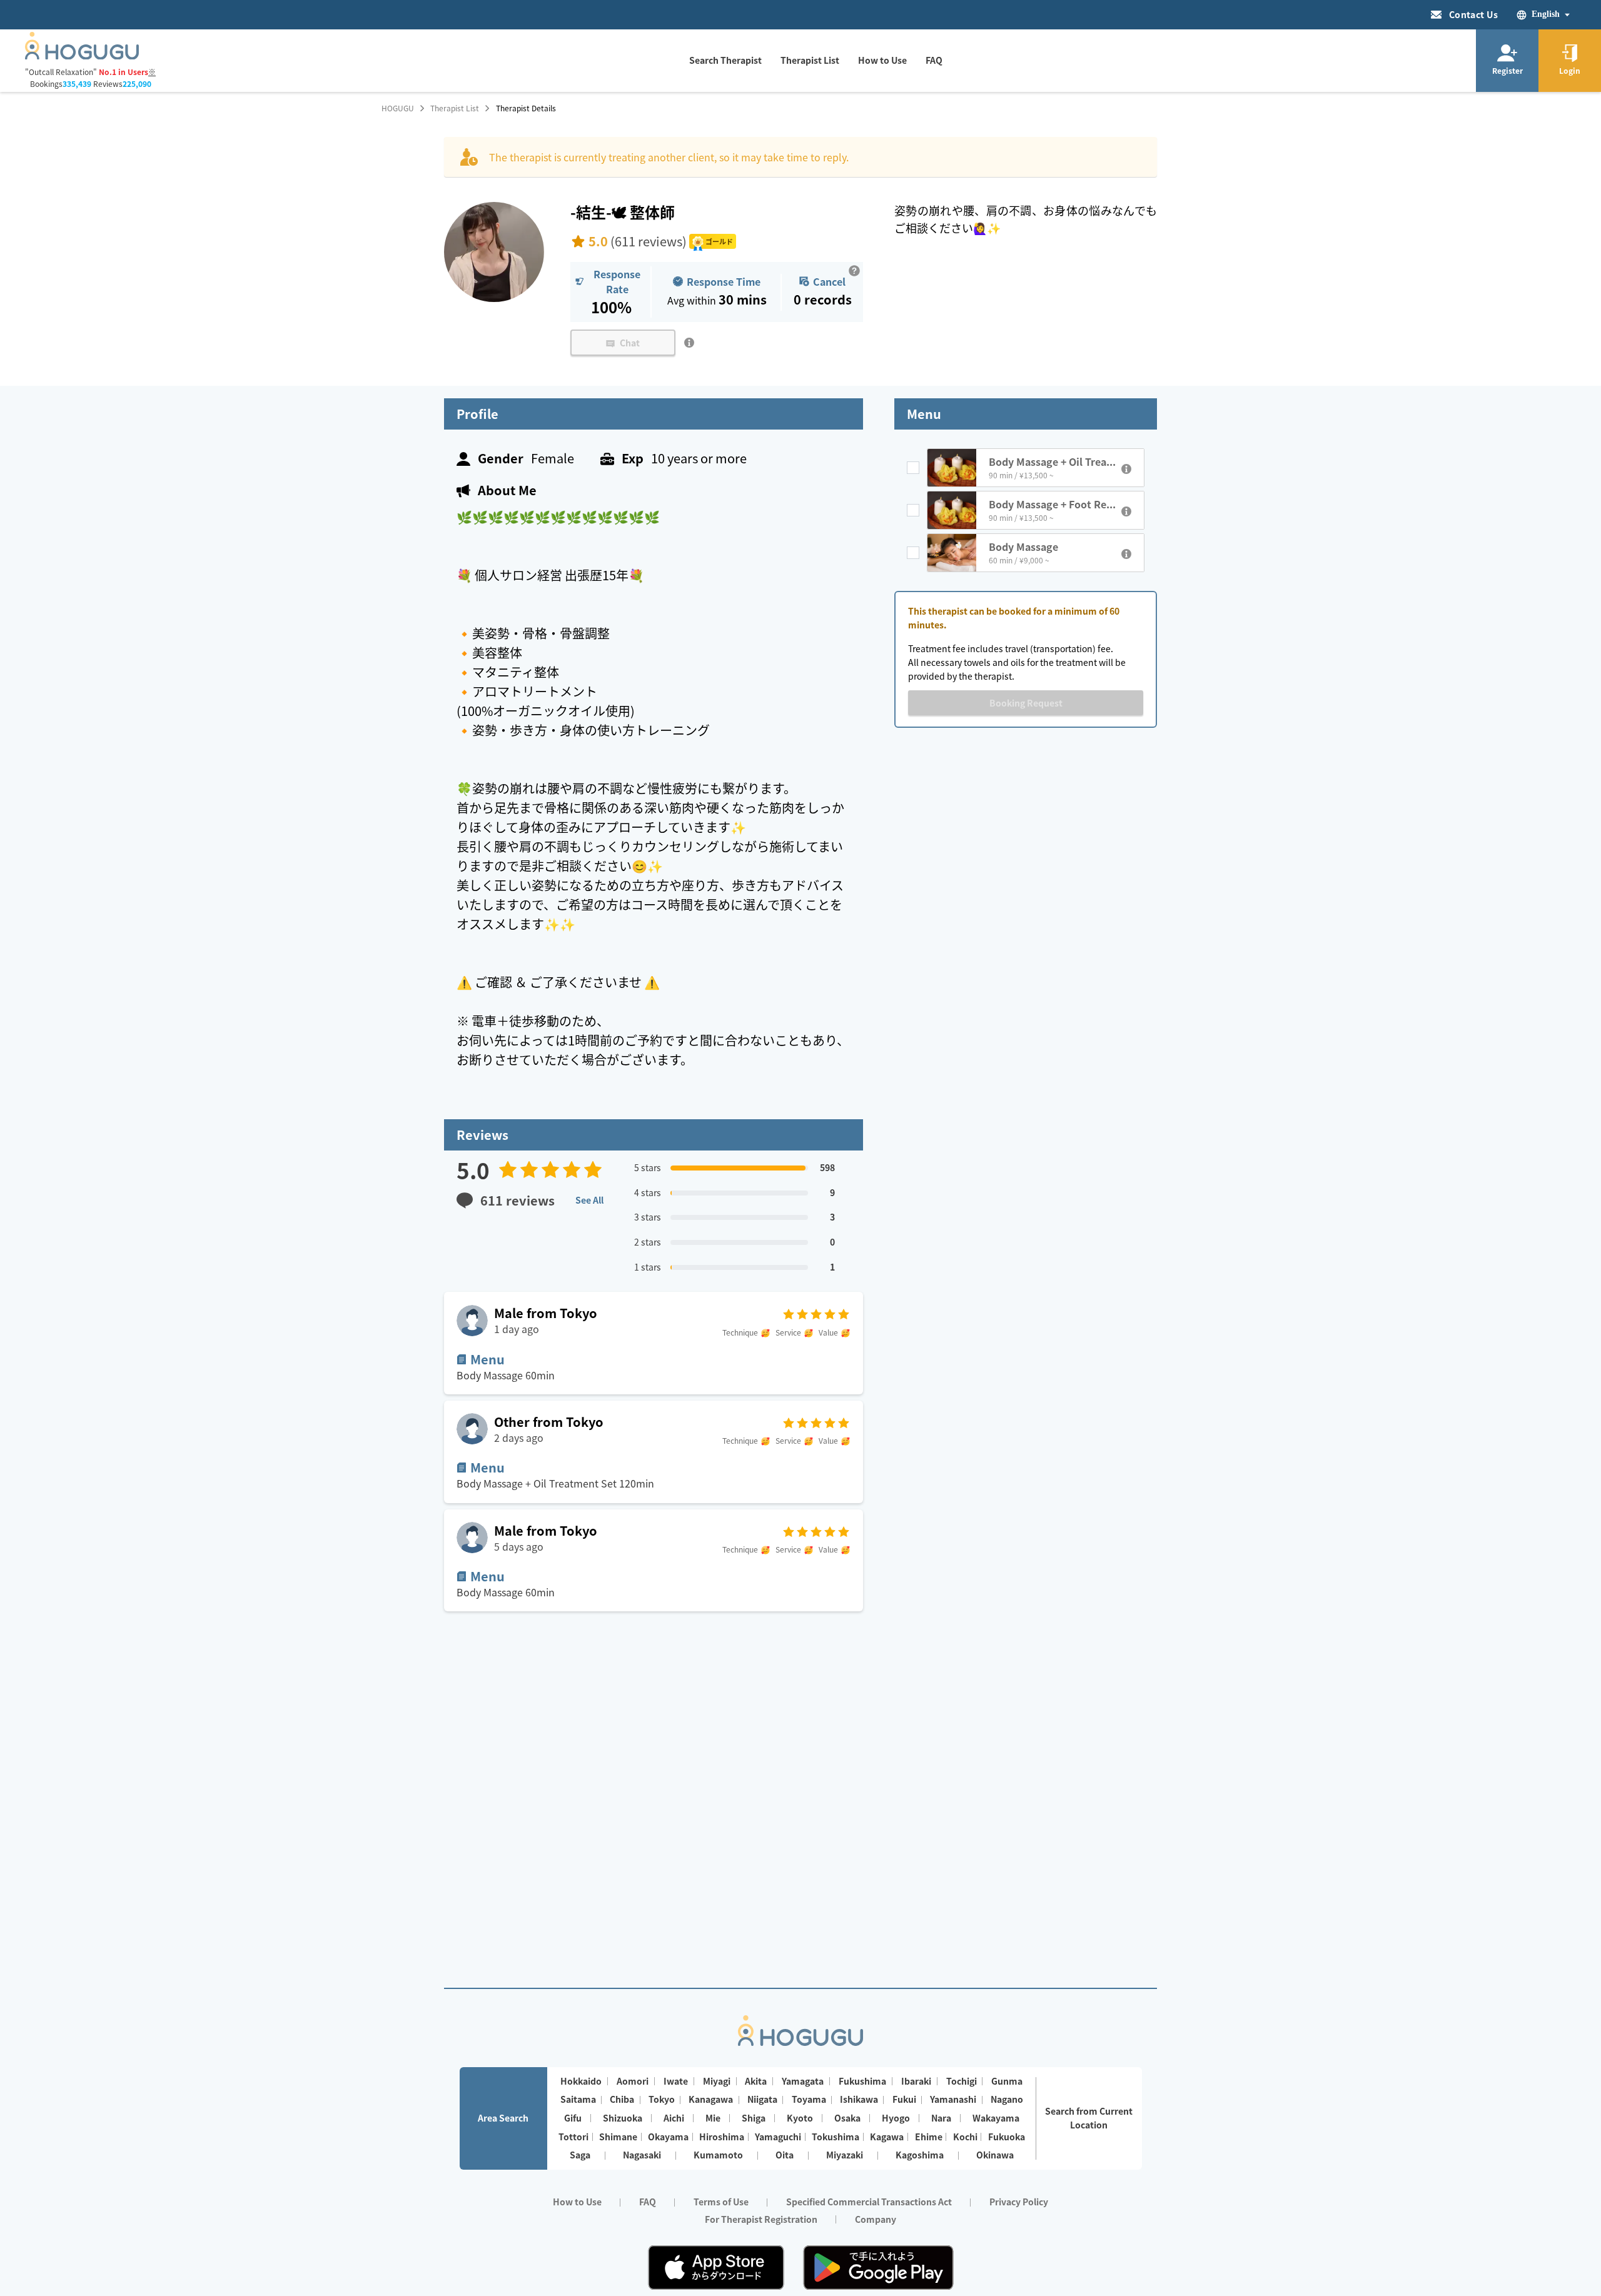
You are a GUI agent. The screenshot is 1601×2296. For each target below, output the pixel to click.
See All (589, 1200)
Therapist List (455, 108)
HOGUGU (398, 108)
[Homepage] (82, 56)
